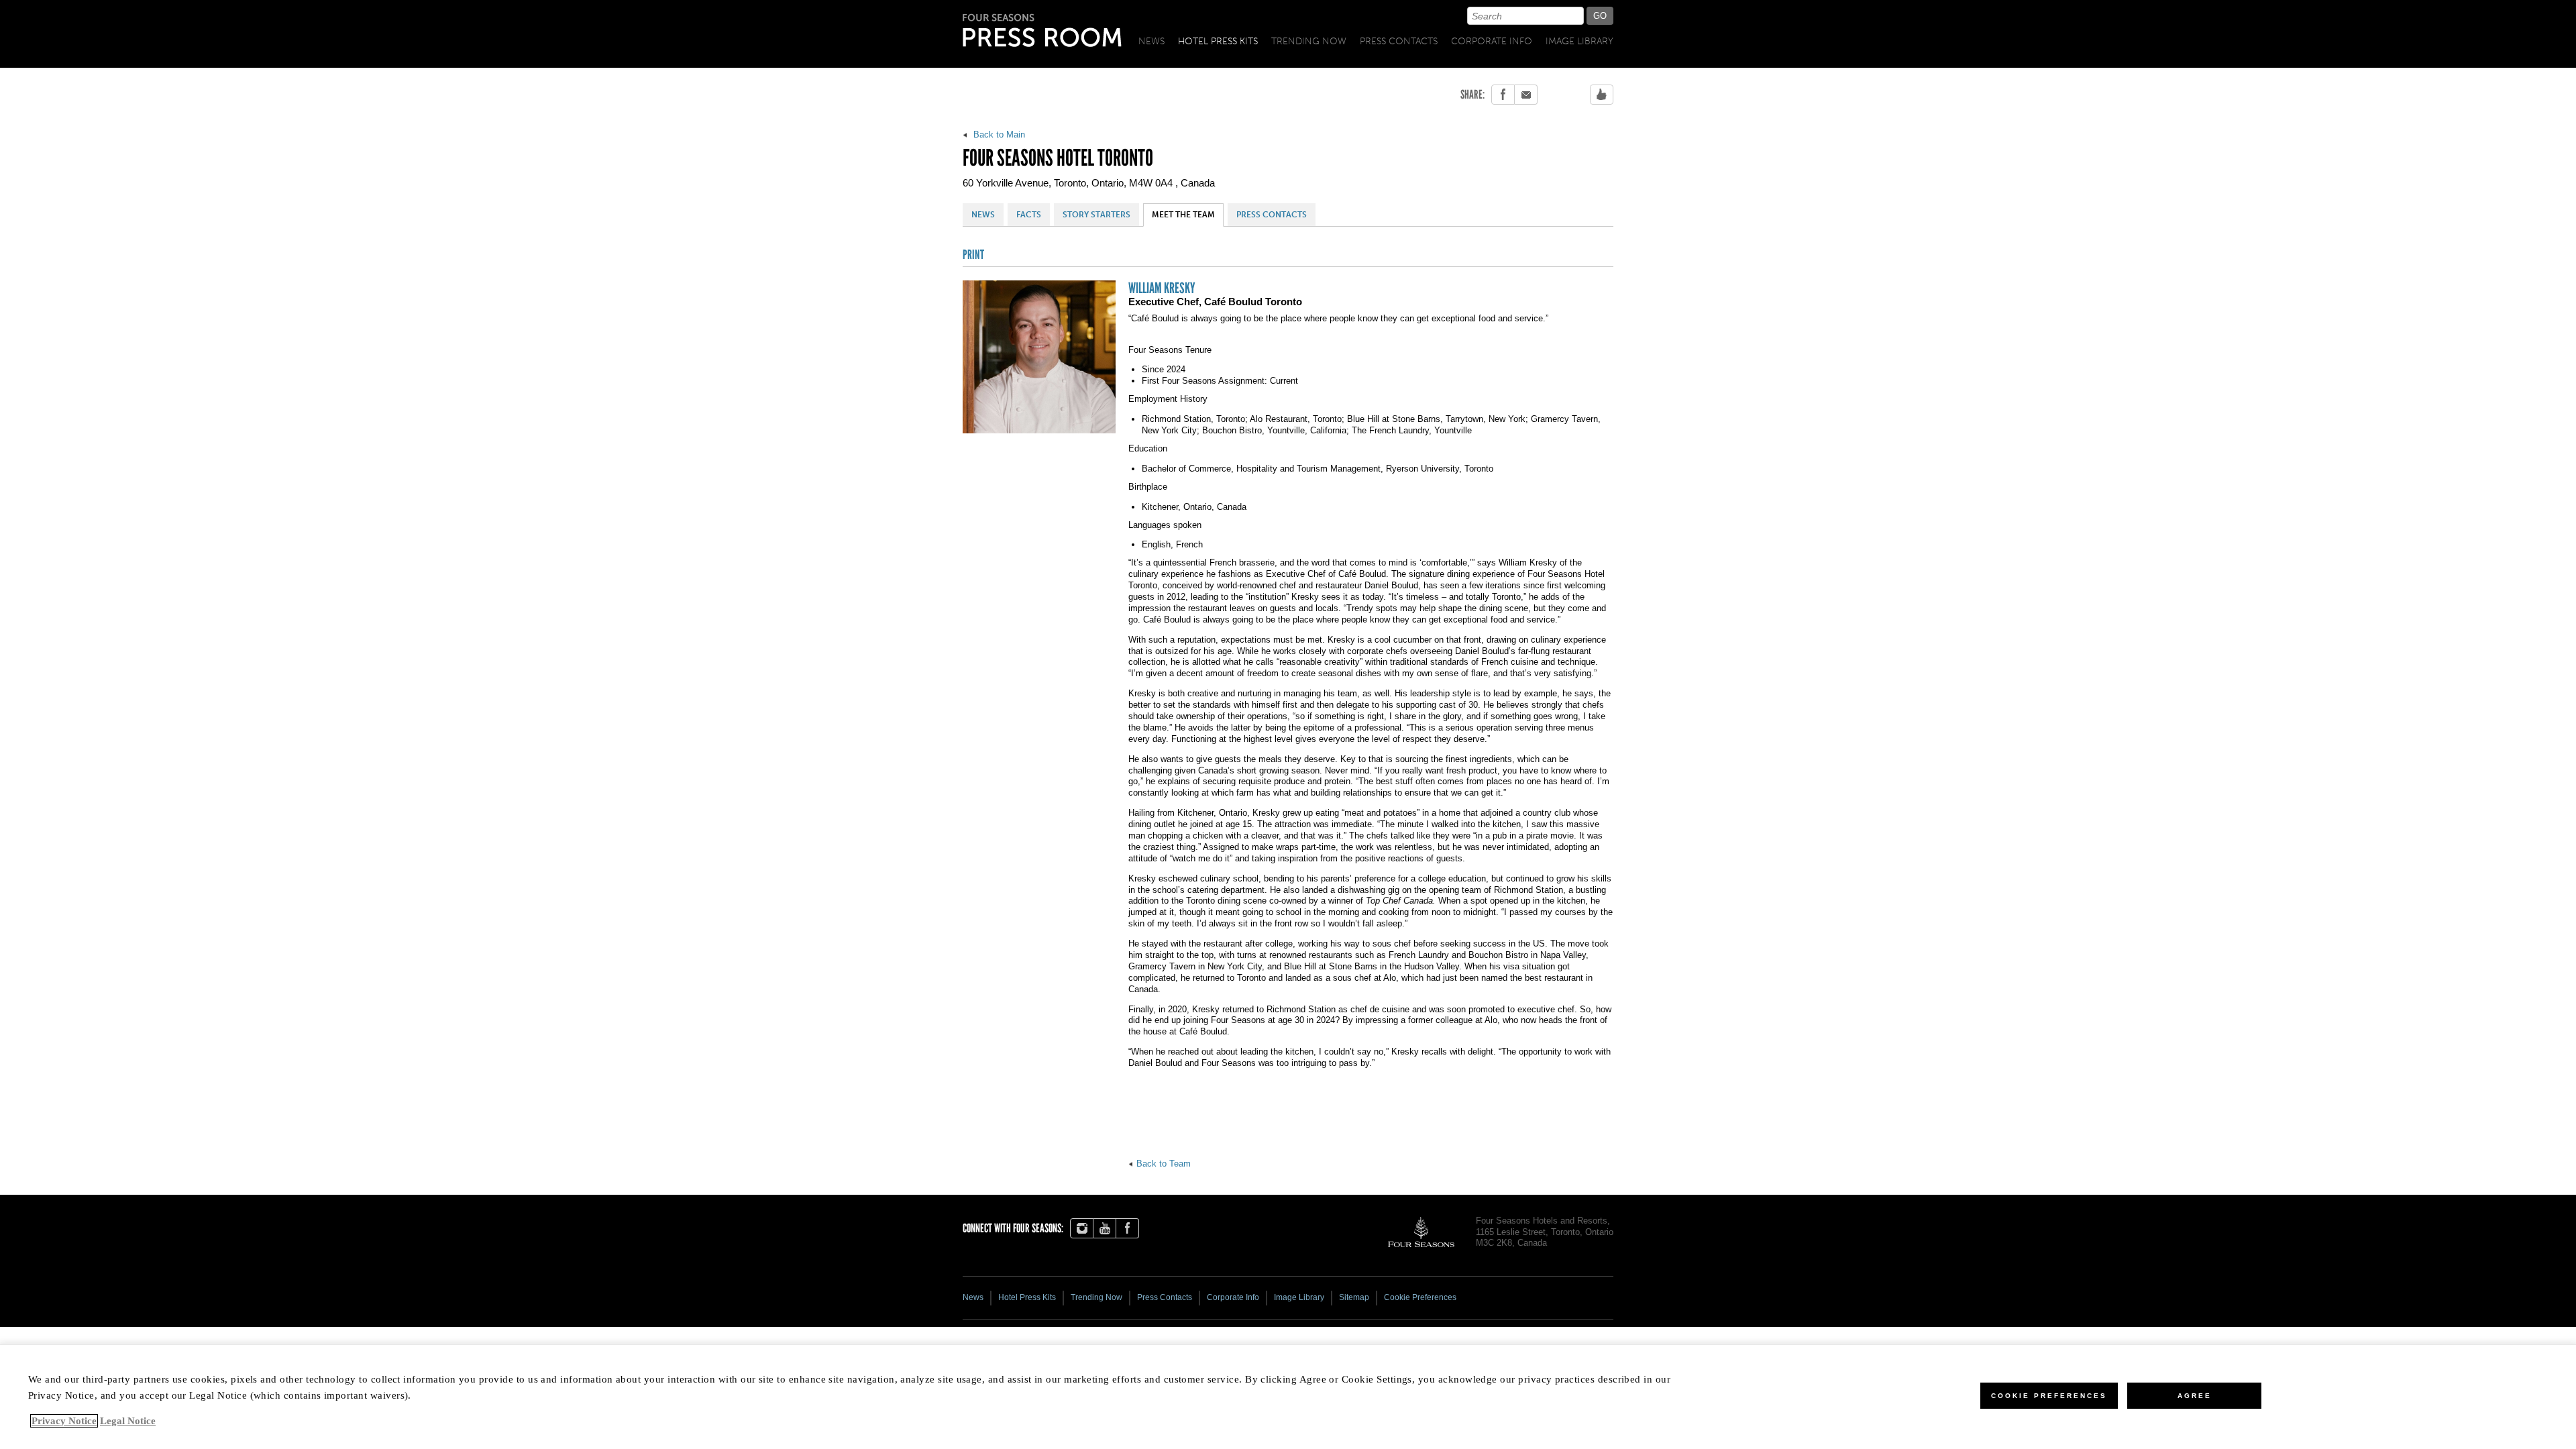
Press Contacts (1399, 41)
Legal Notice (128, 1421)
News (1151, 41)
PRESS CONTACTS (1272, 215)
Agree (2195, 1396)
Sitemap (1354, 1297)
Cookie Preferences (2049, 1396)
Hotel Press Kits (1218, 41)
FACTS (1029, 215)
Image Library (1579, 41)
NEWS (983, 215)
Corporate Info (1492, 41)
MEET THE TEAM (1183, 215)
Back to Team (1164, 1164)
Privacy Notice (64, 1421)
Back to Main (998, 135)
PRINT (973, 255)
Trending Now (1309, 41)
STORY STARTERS (1096, 215)
